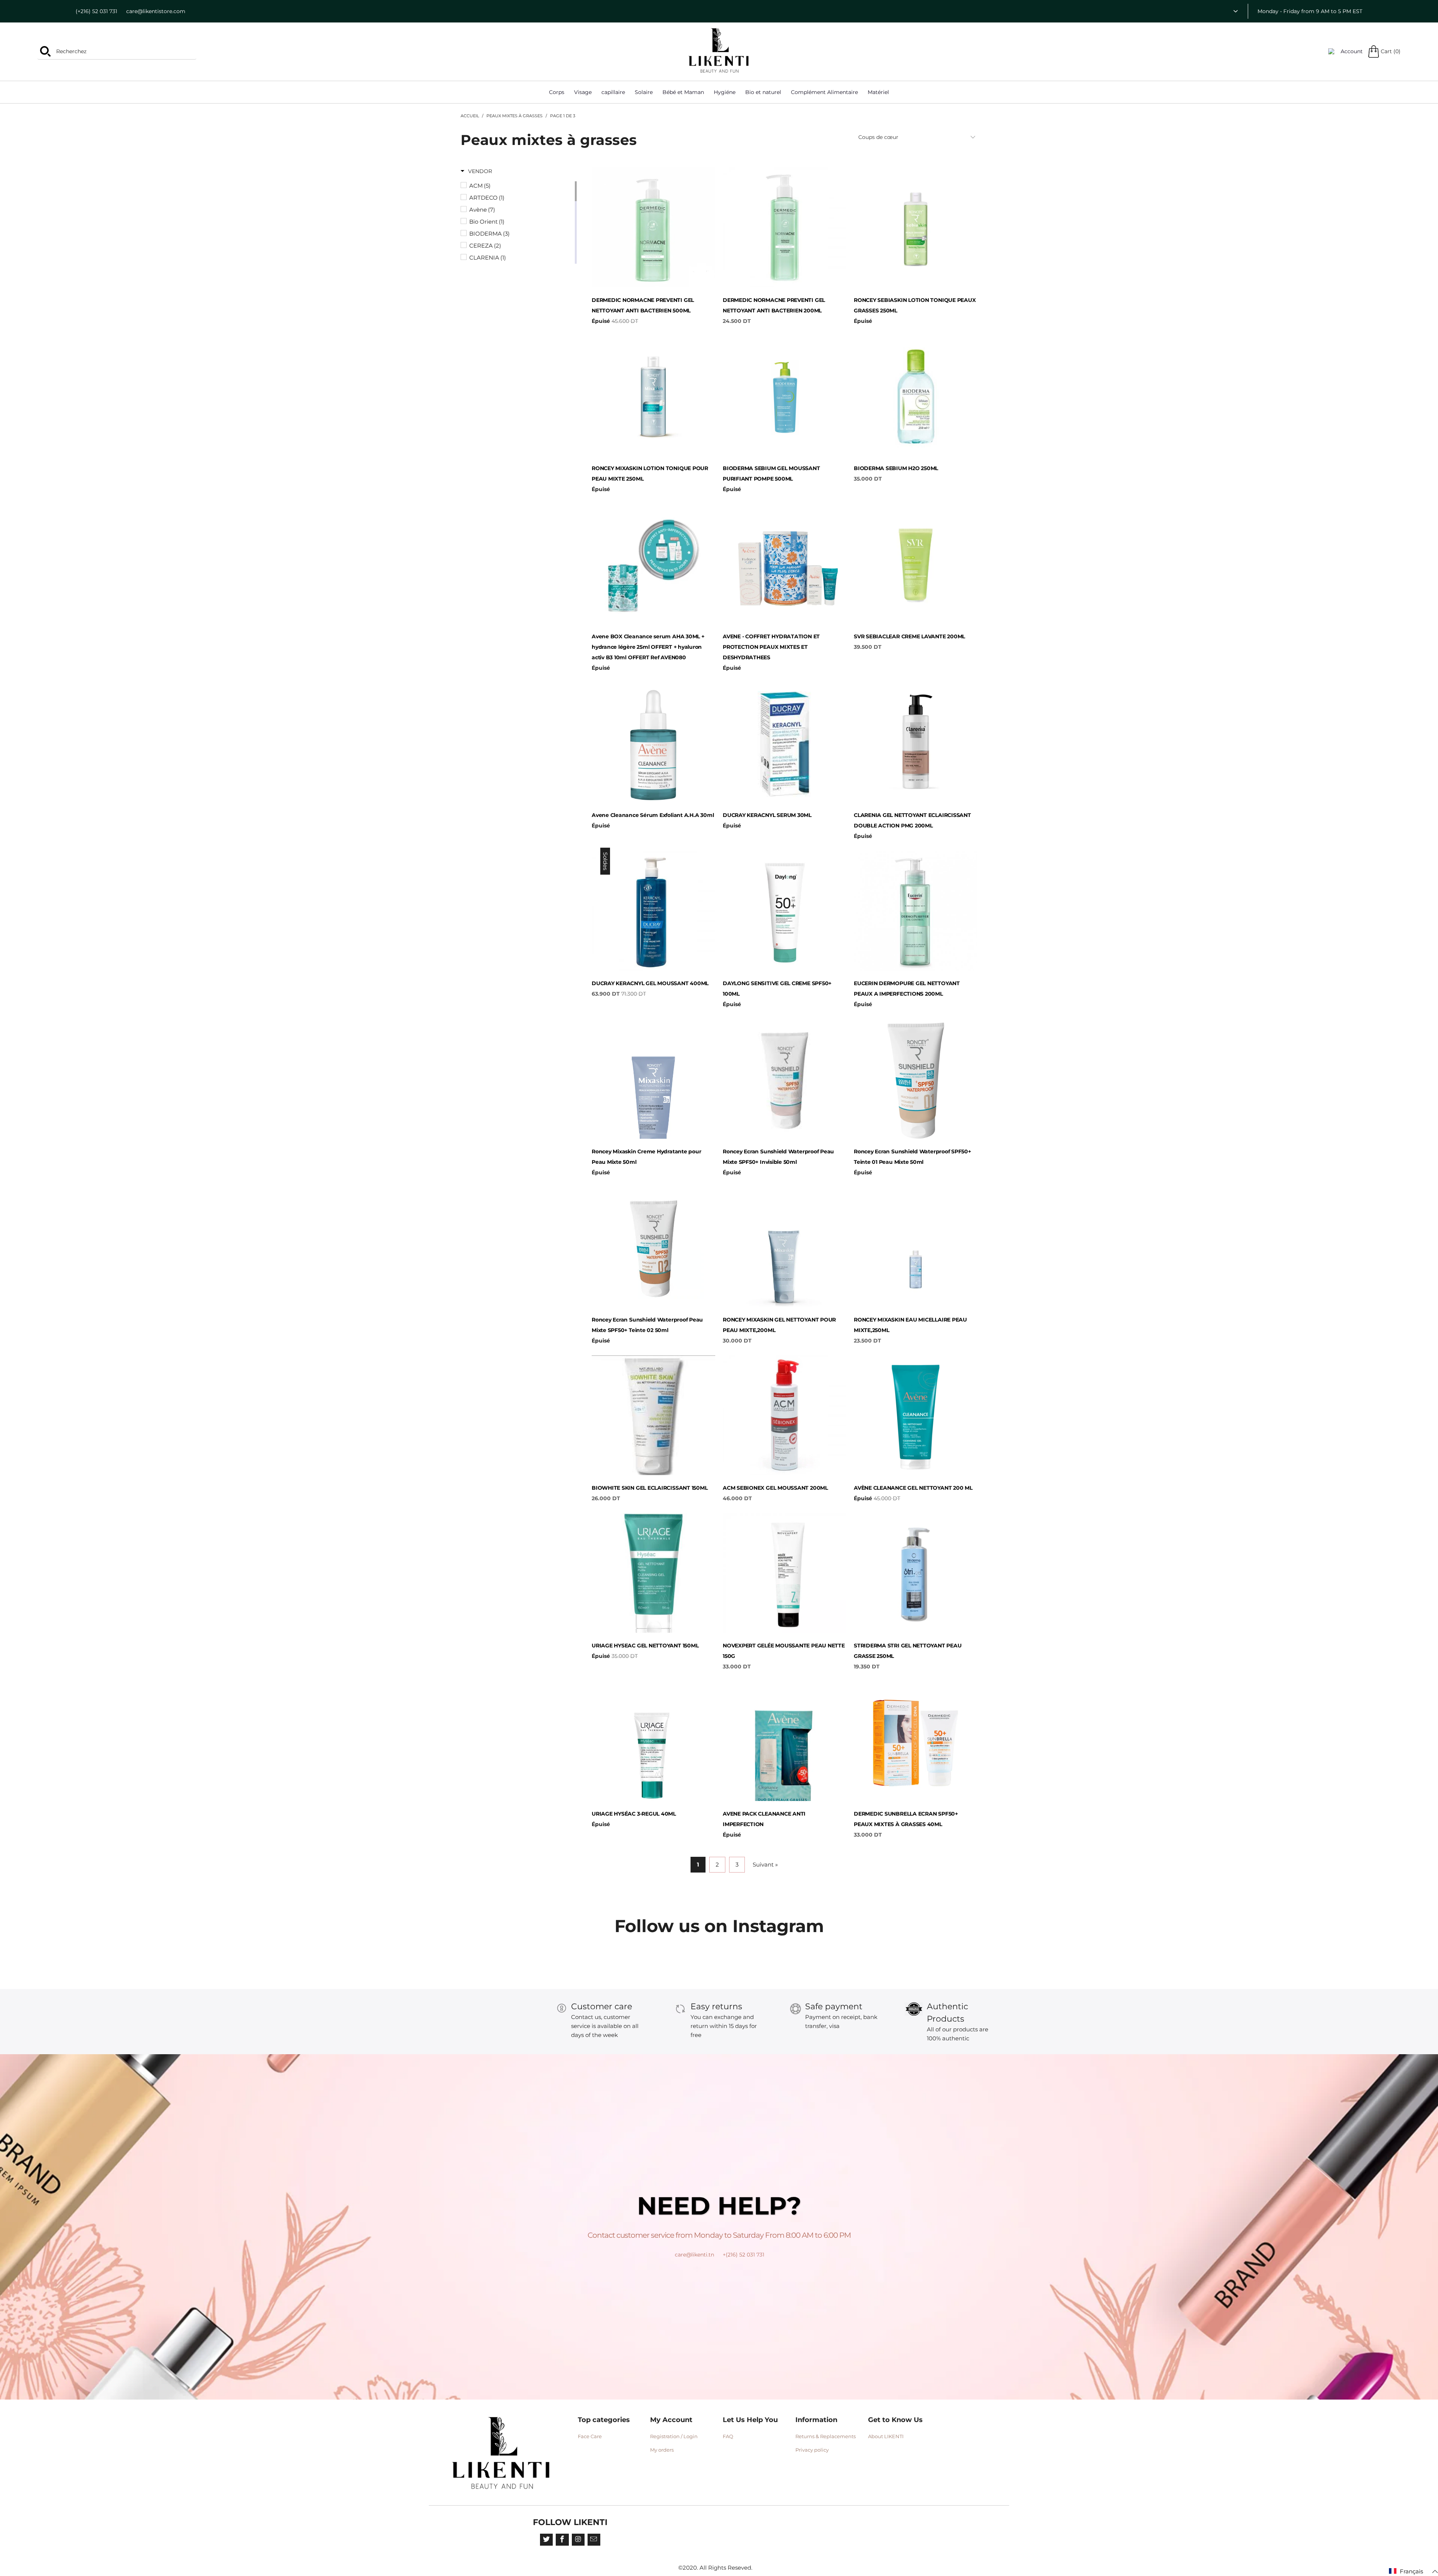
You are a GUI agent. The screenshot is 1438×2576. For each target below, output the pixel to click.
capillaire (613, 92)
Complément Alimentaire (824, 92)
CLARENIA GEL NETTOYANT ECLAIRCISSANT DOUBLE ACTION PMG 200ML (916, 742)
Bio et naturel (763, 92)
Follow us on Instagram (719, 1926)
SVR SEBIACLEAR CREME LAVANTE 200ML (916, 564)
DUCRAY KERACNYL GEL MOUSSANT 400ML (653, 911)
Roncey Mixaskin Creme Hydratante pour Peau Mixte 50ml (653, 1079)
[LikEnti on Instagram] (578, 2540)
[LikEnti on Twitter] (546, 2540)
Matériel (878, 92)
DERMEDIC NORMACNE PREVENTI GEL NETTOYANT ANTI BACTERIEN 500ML (653, 227)
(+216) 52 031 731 (96, 11)
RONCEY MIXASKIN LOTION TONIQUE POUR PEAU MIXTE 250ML (653, 396)
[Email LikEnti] (594, 2540)
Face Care (590, 2436)
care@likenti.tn (694, 2255)
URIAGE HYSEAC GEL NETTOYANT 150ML (653, 1573)
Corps (557, 92)
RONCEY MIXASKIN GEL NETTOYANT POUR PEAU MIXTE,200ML (785, 1247)
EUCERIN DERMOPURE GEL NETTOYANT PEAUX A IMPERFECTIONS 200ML (916, 911)
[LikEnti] (719, 51)
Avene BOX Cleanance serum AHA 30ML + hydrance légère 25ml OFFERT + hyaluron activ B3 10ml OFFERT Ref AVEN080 (653, 564)
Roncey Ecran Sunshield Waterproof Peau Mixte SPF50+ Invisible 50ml (785, 1079)
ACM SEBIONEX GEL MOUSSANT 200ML (785, 1415)
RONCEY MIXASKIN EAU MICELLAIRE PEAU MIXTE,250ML (916, 1247)
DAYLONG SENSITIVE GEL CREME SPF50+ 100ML (785, 911)
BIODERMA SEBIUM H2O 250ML (916, 396)
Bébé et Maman (683, 92)
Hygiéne (725, 92)
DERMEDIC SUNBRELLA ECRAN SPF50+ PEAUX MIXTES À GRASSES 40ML (916, 1741)
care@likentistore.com (156, 11)
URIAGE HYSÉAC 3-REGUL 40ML (653, 1741)
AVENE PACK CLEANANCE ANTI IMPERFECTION (785, 1741)
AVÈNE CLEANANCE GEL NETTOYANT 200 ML (916, 1415)
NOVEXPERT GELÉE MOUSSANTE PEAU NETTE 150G (785, 1573)
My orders (662, 2450)
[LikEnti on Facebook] (562, 2540)
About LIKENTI (886, 2436)
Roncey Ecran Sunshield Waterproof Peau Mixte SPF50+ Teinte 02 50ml (653, 1247)
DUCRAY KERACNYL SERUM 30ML (785, 742)
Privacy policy (812, 2450)
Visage (583, 92)
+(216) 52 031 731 (744, 2255)
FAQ (728, 2436)
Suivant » (765, 1864)
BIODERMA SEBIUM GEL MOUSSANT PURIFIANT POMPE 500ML (785, 396)
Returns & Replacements (826, 2436)
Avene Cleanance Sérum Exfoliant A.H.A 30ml (653, 742)
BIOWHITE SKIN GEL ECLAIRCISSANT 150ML (653, 1415)
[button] (476, 171)
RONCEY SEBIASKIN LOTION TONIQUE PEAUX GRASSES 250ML (916, 227)
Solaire (644, 92)
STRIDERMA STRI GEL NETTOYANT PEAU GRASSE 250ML (916, 1573)
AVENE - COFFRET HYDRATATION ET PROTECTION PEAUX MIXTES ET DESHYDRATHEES (785, 564)
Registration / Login (674, 2436)
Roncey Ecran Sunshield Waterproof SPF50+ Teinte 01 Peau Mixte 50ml (916, 1079)
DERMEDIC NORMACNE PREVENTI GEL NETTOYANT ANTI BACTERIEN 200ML (785, 227)
